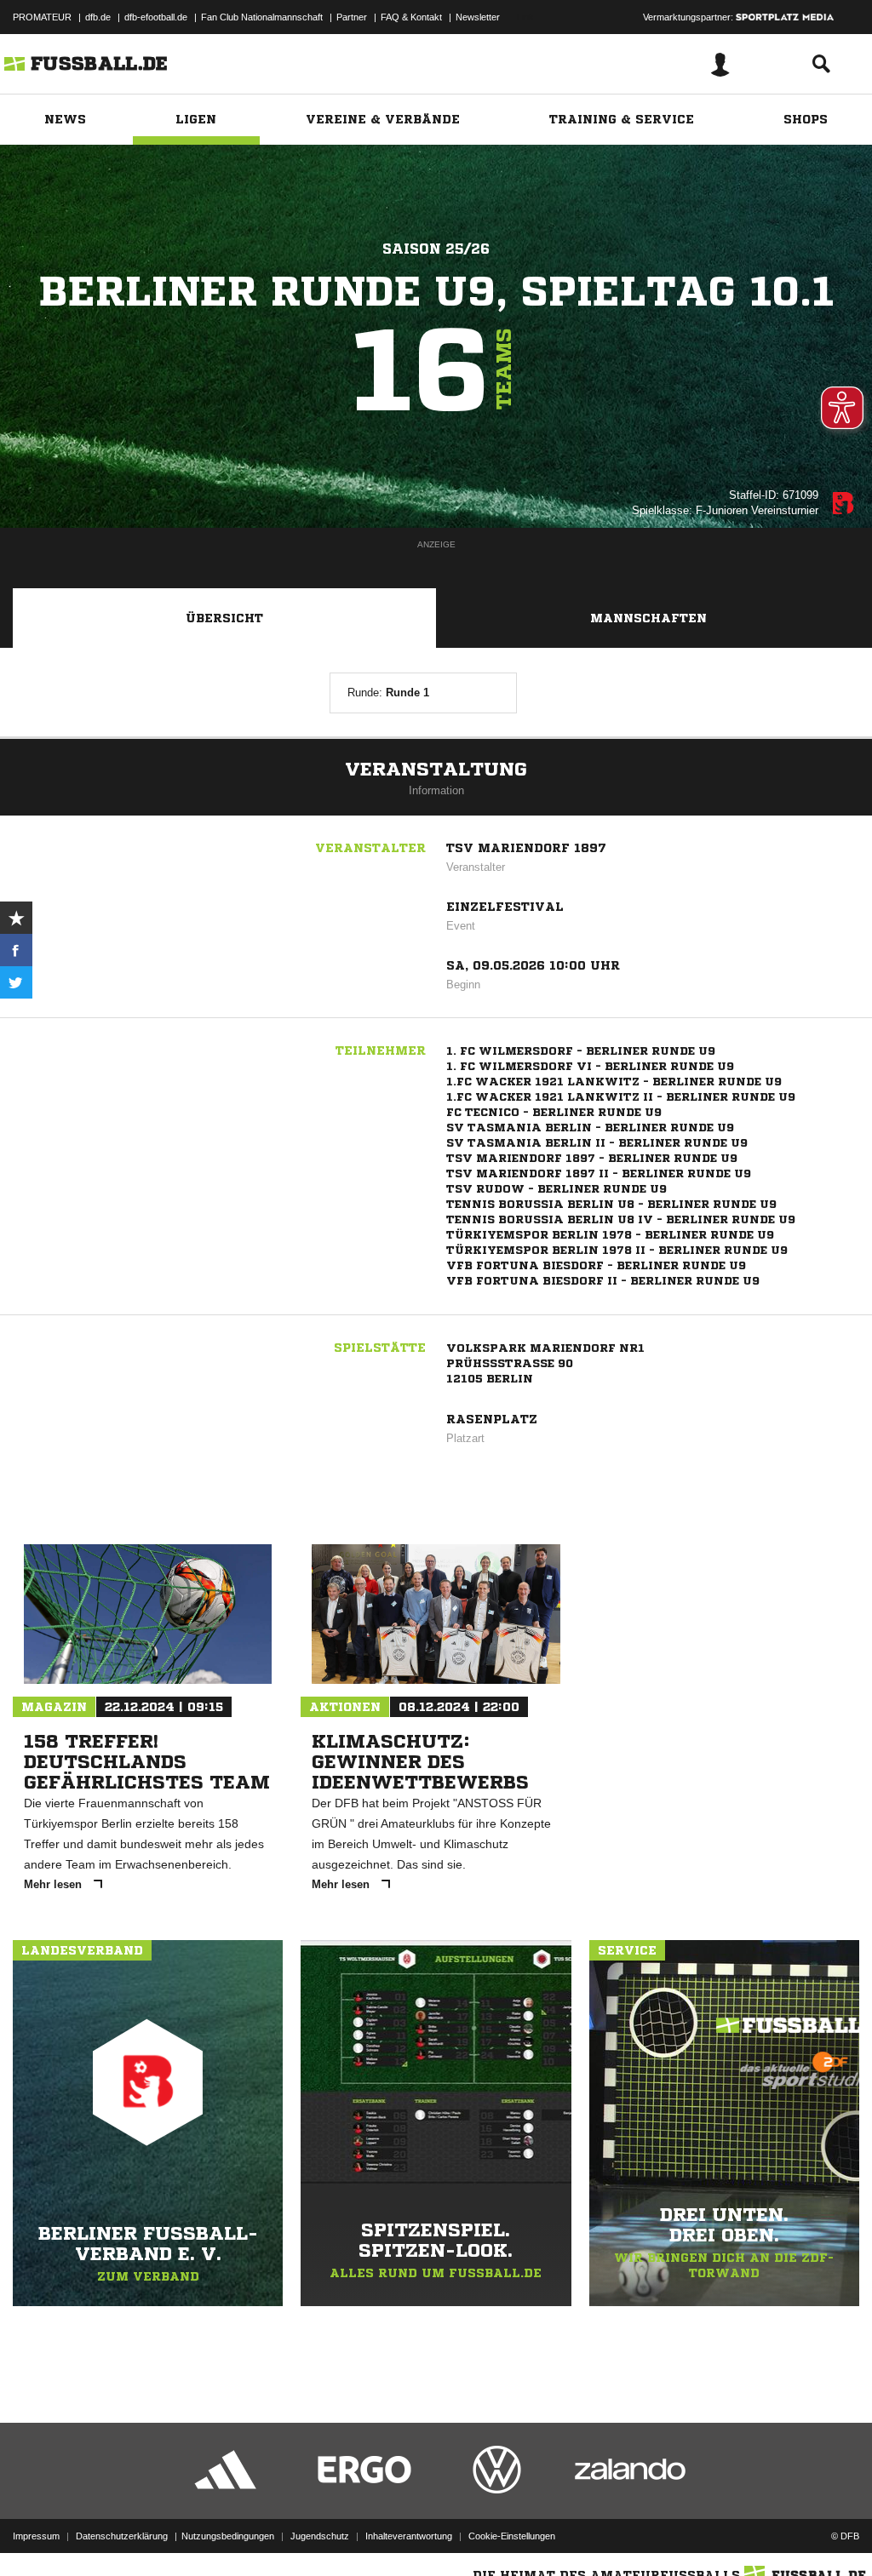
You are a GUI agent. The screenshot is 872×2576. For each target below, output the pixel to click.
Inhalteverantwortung (409, 2536)
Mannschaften (648, 618)
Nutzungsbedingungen (228, 2536)
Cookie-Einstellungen (512, 2536)
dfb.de (98, 17)
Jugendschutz (320, 2536)
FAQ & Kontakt (411, 17)
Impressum (36, 2536)
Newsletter (478, 17)
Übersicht (224, 618)
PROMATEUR (42, 17)
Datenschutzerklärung (122, 2536)
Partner (352, 17)
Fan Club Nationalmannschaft (262, 17)
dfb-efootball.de (156, 17)
